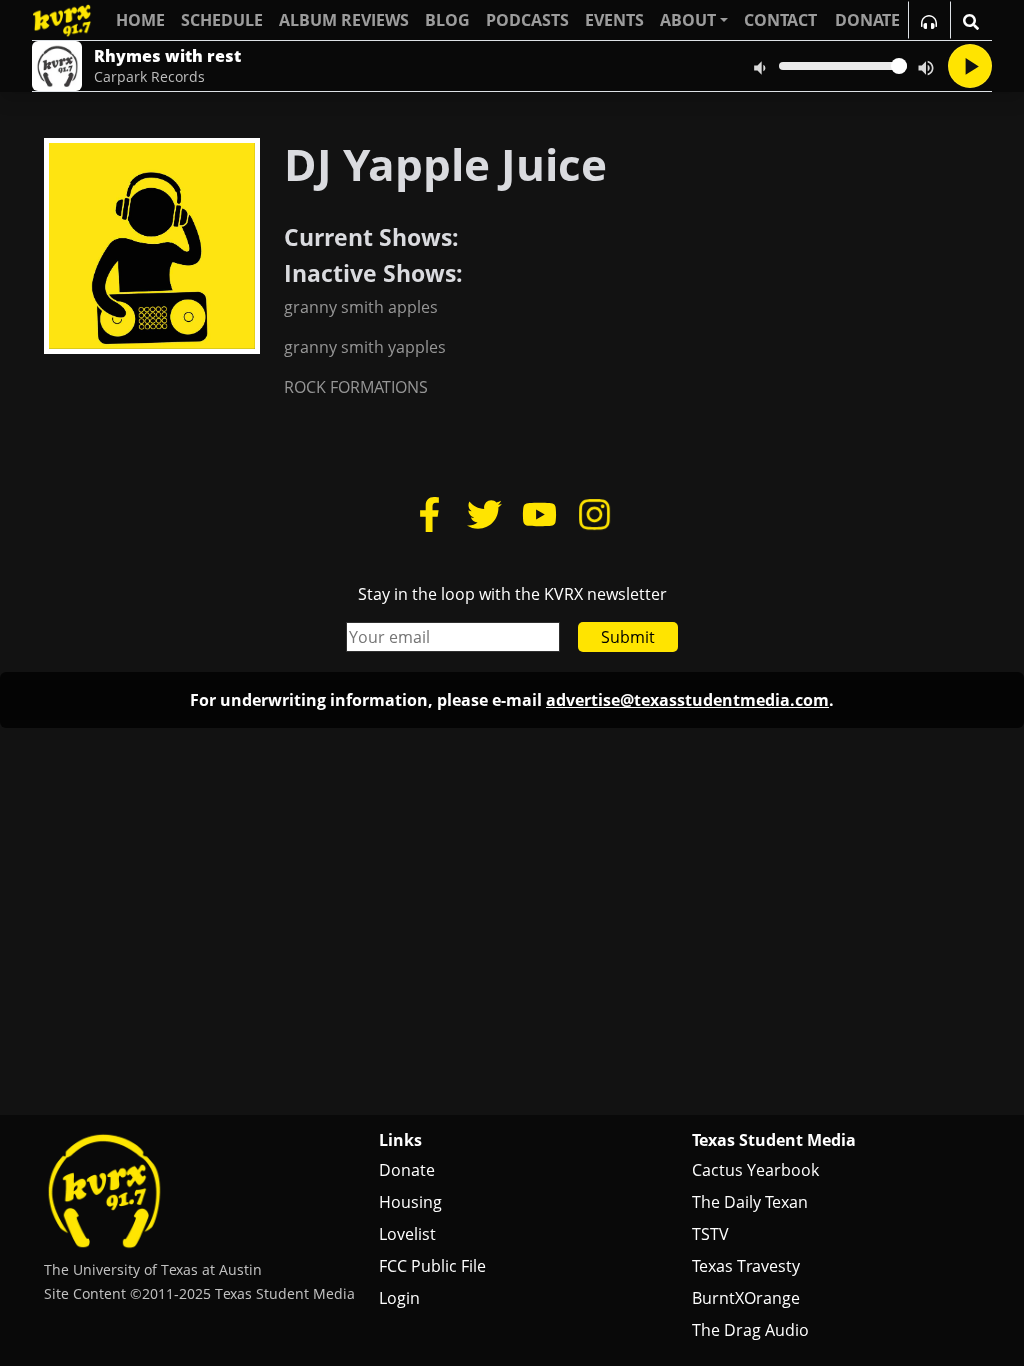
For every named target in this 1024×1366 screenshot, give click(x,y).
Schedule (222, 20)
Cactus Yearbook (755, 1170)
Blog (447, 20)
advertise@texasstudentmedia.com (687, 700)
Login (399, 1298)
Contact (780, 20)
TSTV (710, 1234)
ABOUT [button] (688, 20)
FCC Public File (432, 1266)
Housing (410, 1202)
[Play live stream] (970, 66)
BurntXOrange (746, 1298)
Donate (407, 1170)
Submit (628, 637)
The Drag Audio (750, 1330)
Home (140, 20)
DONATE (867, 20)
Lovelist (407, 1234)
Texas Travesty (746, 1266)
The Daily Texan (750, 1202)
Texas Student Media (774, 1140)
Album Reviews (344, 20)
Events (614, 20)
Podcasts (527, 20)
